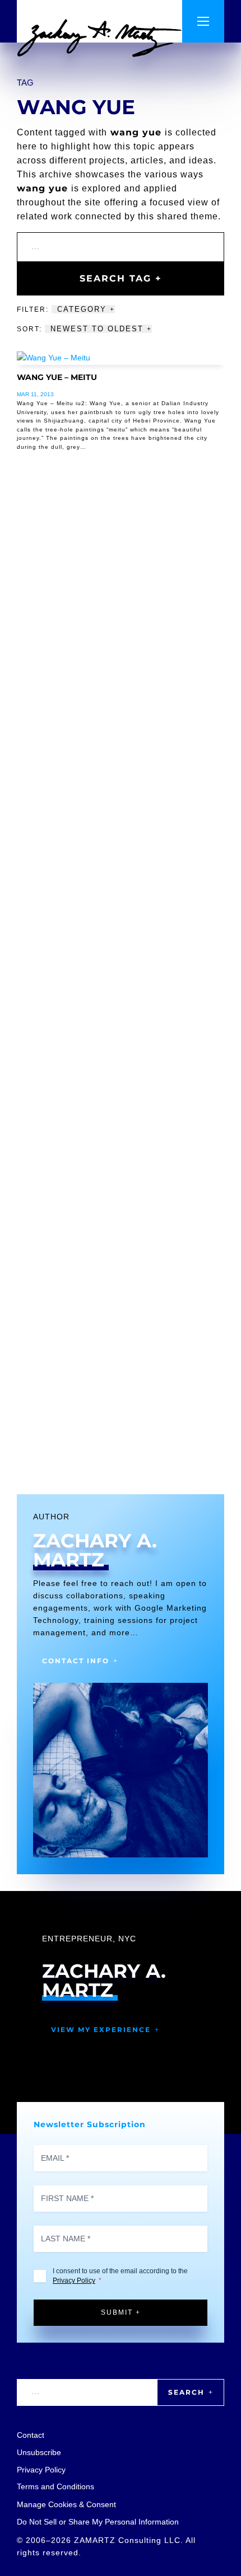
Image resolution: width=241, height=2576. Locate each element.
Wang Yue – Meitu (57, 377)
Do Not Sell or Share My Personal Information (98, 2522)
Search (186, 2392)
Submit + (121, 2312)
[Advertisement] (121, 986)
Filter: (34, 309)
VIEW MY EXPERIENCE (101, 2030)
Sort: (31, 329)
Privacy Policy (74, 2281)
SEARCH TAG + (121, 278)
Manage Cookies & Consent (66, 2504)
